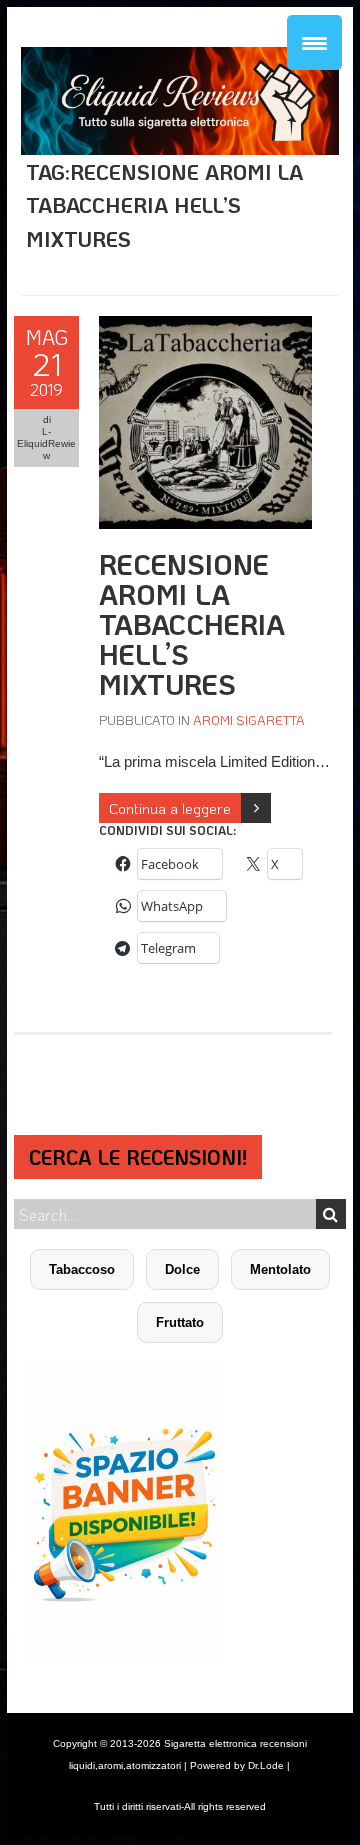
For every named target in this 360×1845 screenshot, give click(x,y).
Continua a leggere (170, 808)
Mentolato (280, 1269)
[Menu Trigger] (314, 42)
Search (331, 1214)
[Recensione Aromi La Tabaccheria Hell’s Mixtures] (205, 326)
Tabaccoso (82, 1269)
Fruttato (180, 1322)
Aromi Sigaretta (249, 719)
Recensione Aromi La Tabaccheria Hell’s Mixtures (192, 624)
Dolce (182, 1269)
